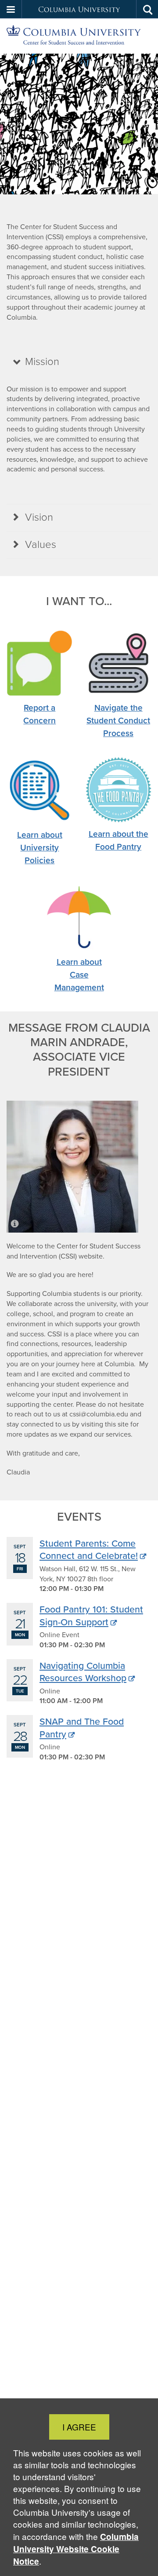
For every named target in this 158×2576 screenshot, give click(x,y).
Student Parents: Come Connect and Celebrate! (89, 1549)
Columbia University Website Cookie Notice (76, 2549)
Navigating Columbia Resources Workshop (83, 1671)
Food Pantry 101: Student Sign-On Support (91, 1615)
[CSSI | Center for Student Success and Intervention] (79, 36)
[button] (11, 9)
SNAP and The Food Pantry (82, 1727)
